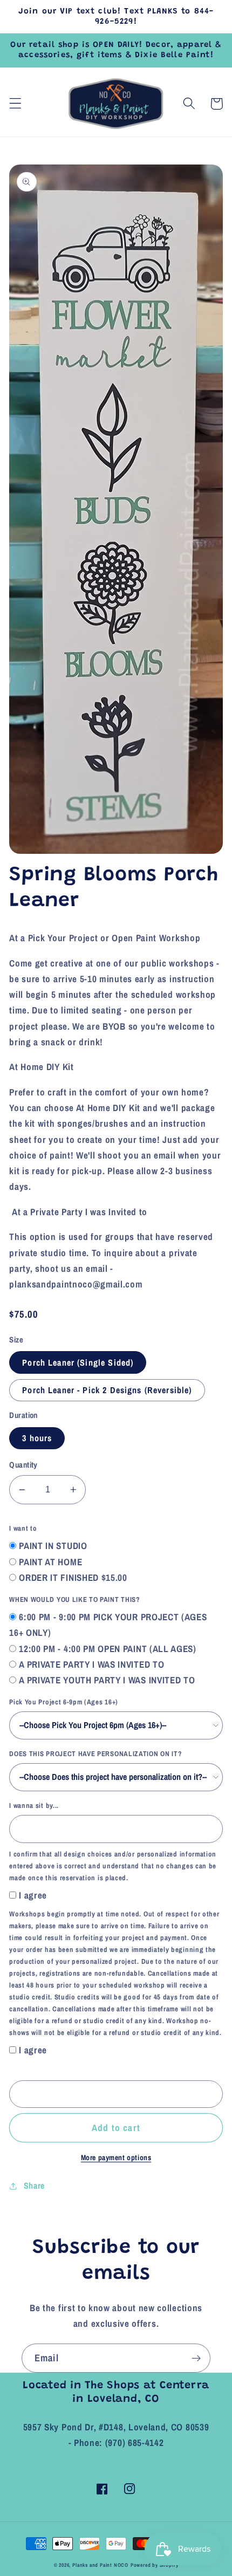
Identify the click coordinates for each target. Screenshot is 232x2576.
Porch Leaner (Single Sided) (78, 1362)
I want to (23, 1528)
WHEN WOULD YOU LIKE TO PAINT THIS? (74, 1599)
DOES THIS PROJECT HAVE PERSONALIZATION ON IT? (95, 1754)
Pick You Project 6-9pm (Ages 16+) (64, 1702)
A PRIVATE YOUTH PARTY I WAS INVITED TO (107, 1680)
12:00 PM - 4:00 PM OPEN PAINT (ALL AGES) (108, 1649)
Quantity (23, 1465)
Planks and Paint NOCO (100, 2565)
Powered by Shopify (155, 2565)
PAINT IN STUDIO (53, 1546)
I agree (33, 1895)
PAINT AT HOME (50, 1562)
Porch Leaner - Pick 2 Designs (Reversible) (107, 1390)
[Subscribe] (196, 2358)
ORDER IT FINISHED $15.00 (73, 1577)
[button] (15, 104)
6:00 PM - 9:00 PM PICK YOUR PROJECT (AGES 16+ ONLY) (108, 1625)
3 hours (37, 1438)
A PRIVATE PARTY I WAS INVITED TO (91, 1664)
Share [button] (34, 2186)
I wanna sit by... (34, 1806)
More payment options (116, 2157)
